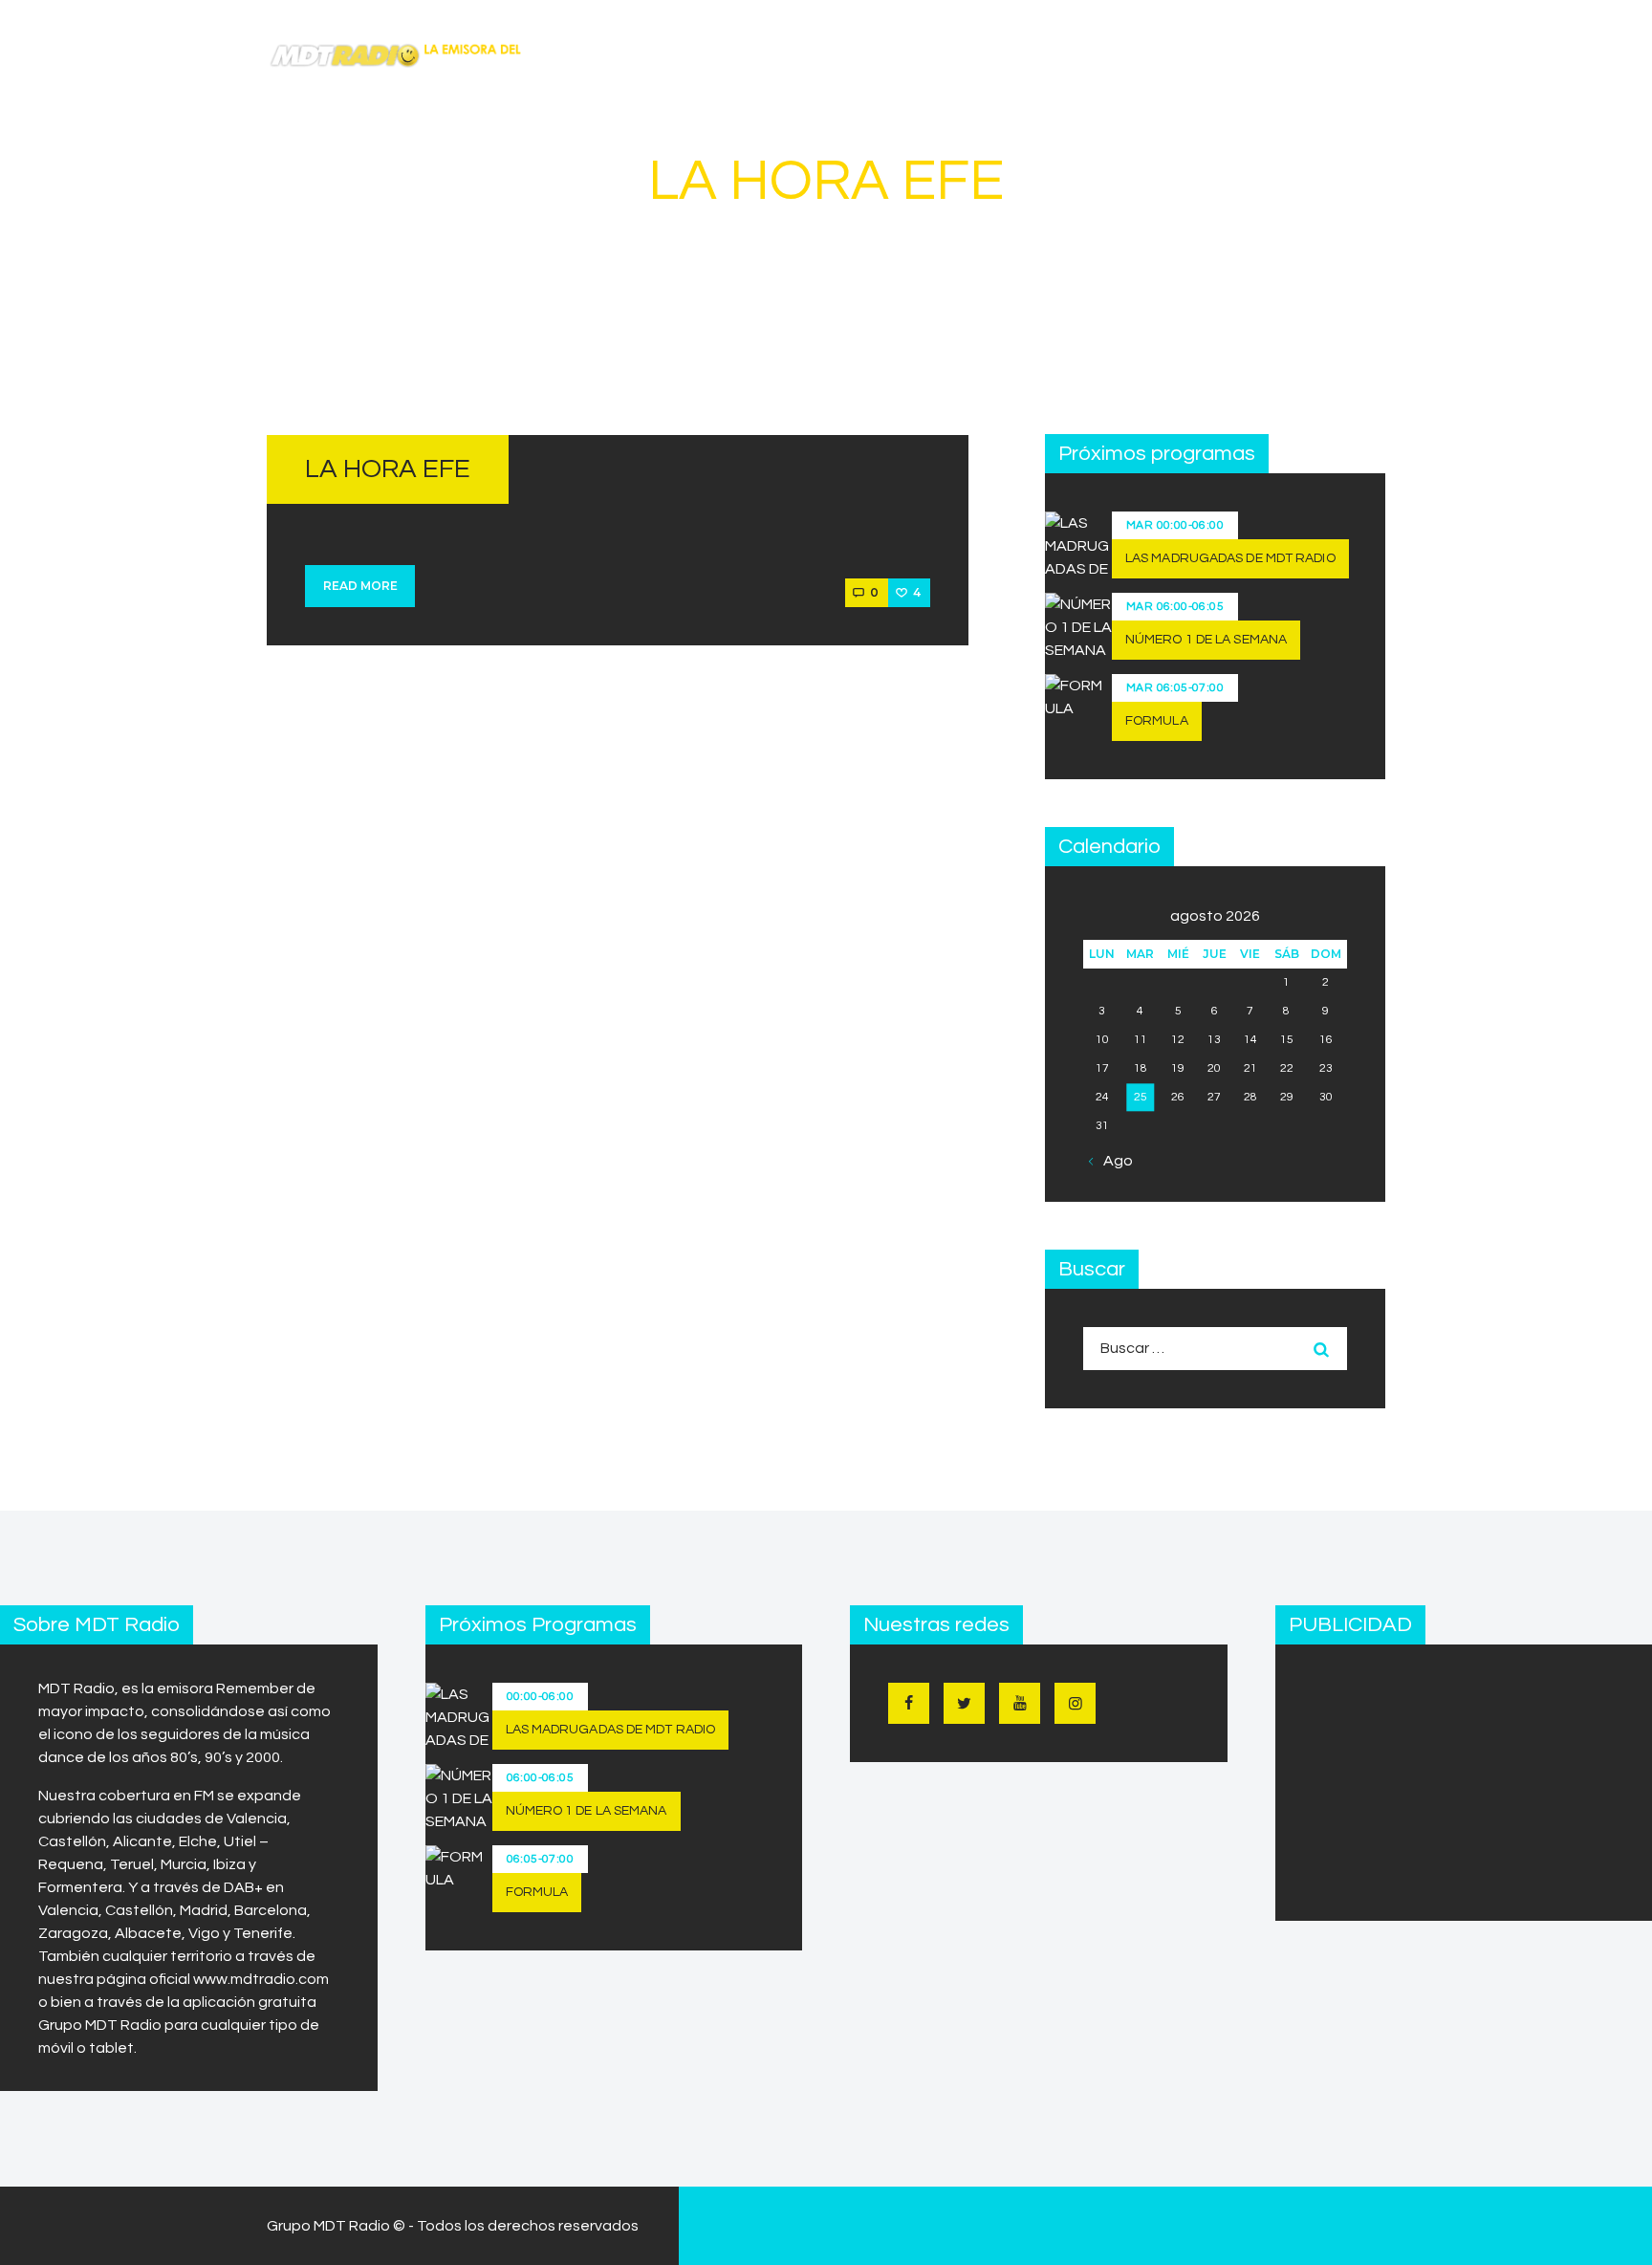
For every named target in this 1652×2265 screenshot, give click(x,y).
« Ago (1113, 1161)
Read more (360, 586)
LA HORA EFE (388, 469)
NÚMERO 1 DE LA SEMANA (1206, 640)
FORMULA (1157, 721)
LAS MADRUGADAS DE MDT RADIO (1230, 558)
